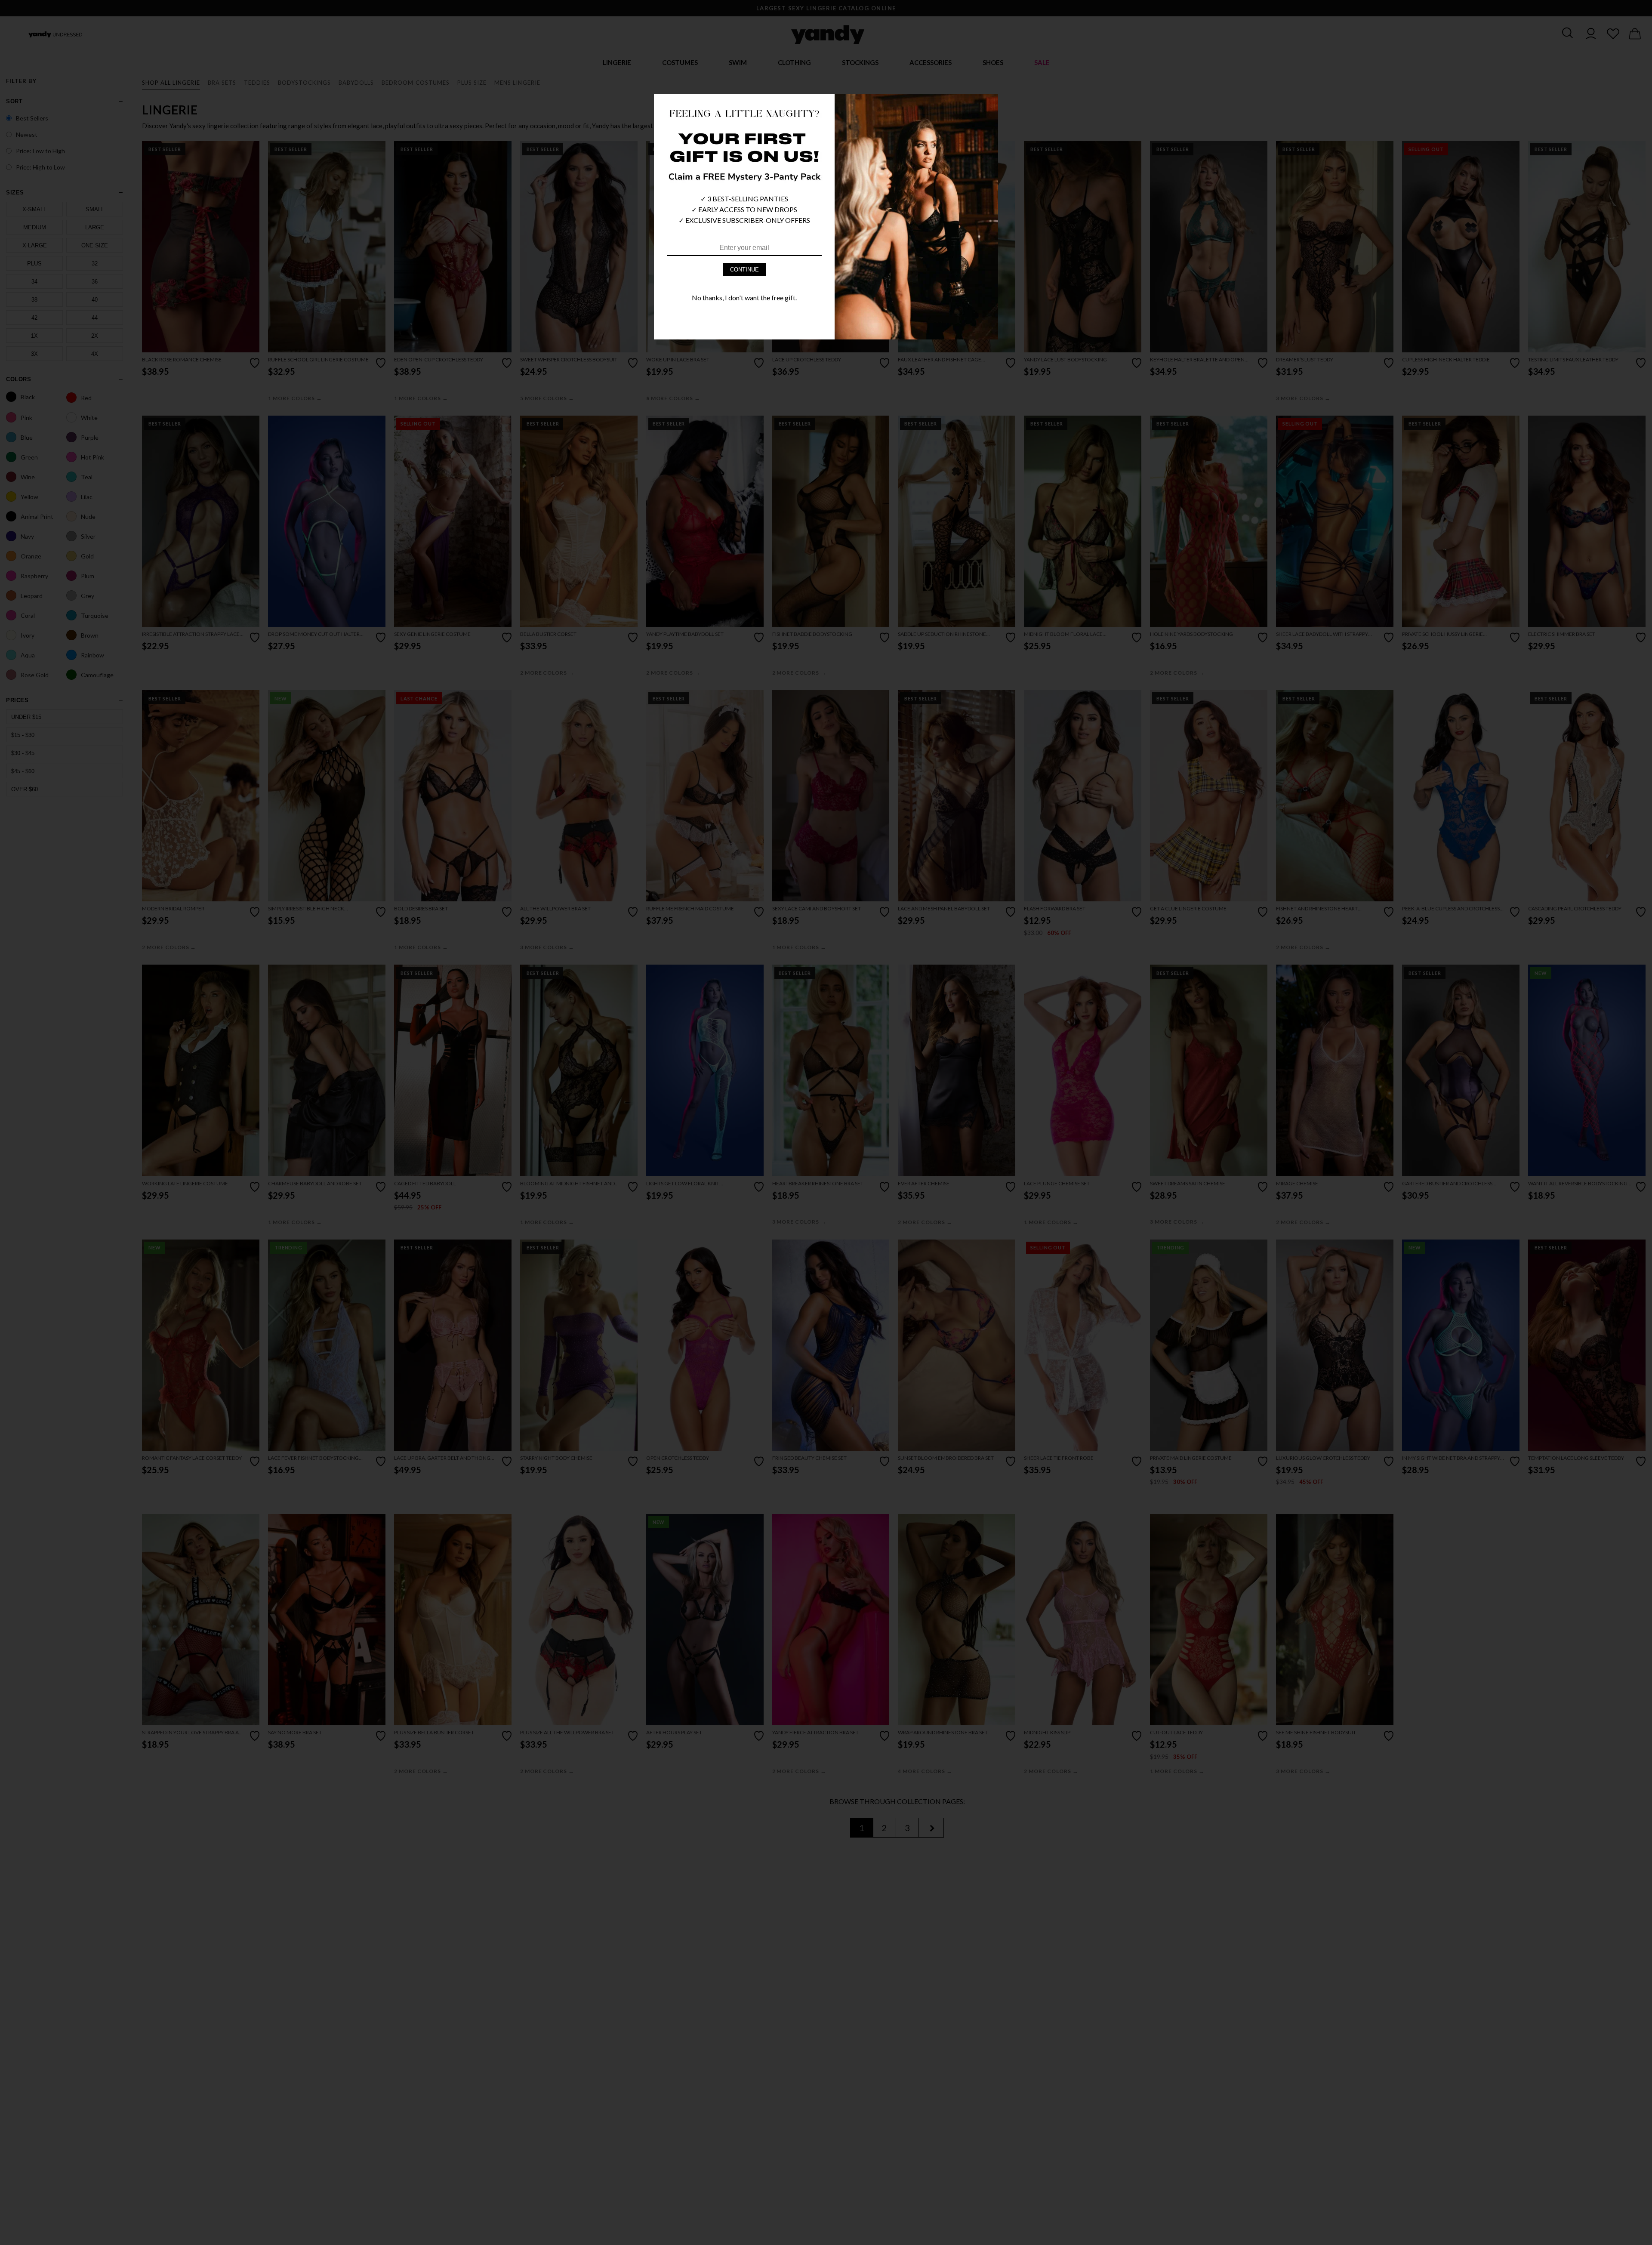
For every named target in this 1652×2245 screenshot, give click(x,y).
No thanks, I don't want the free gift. (744, 298)
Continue (744, 270)
